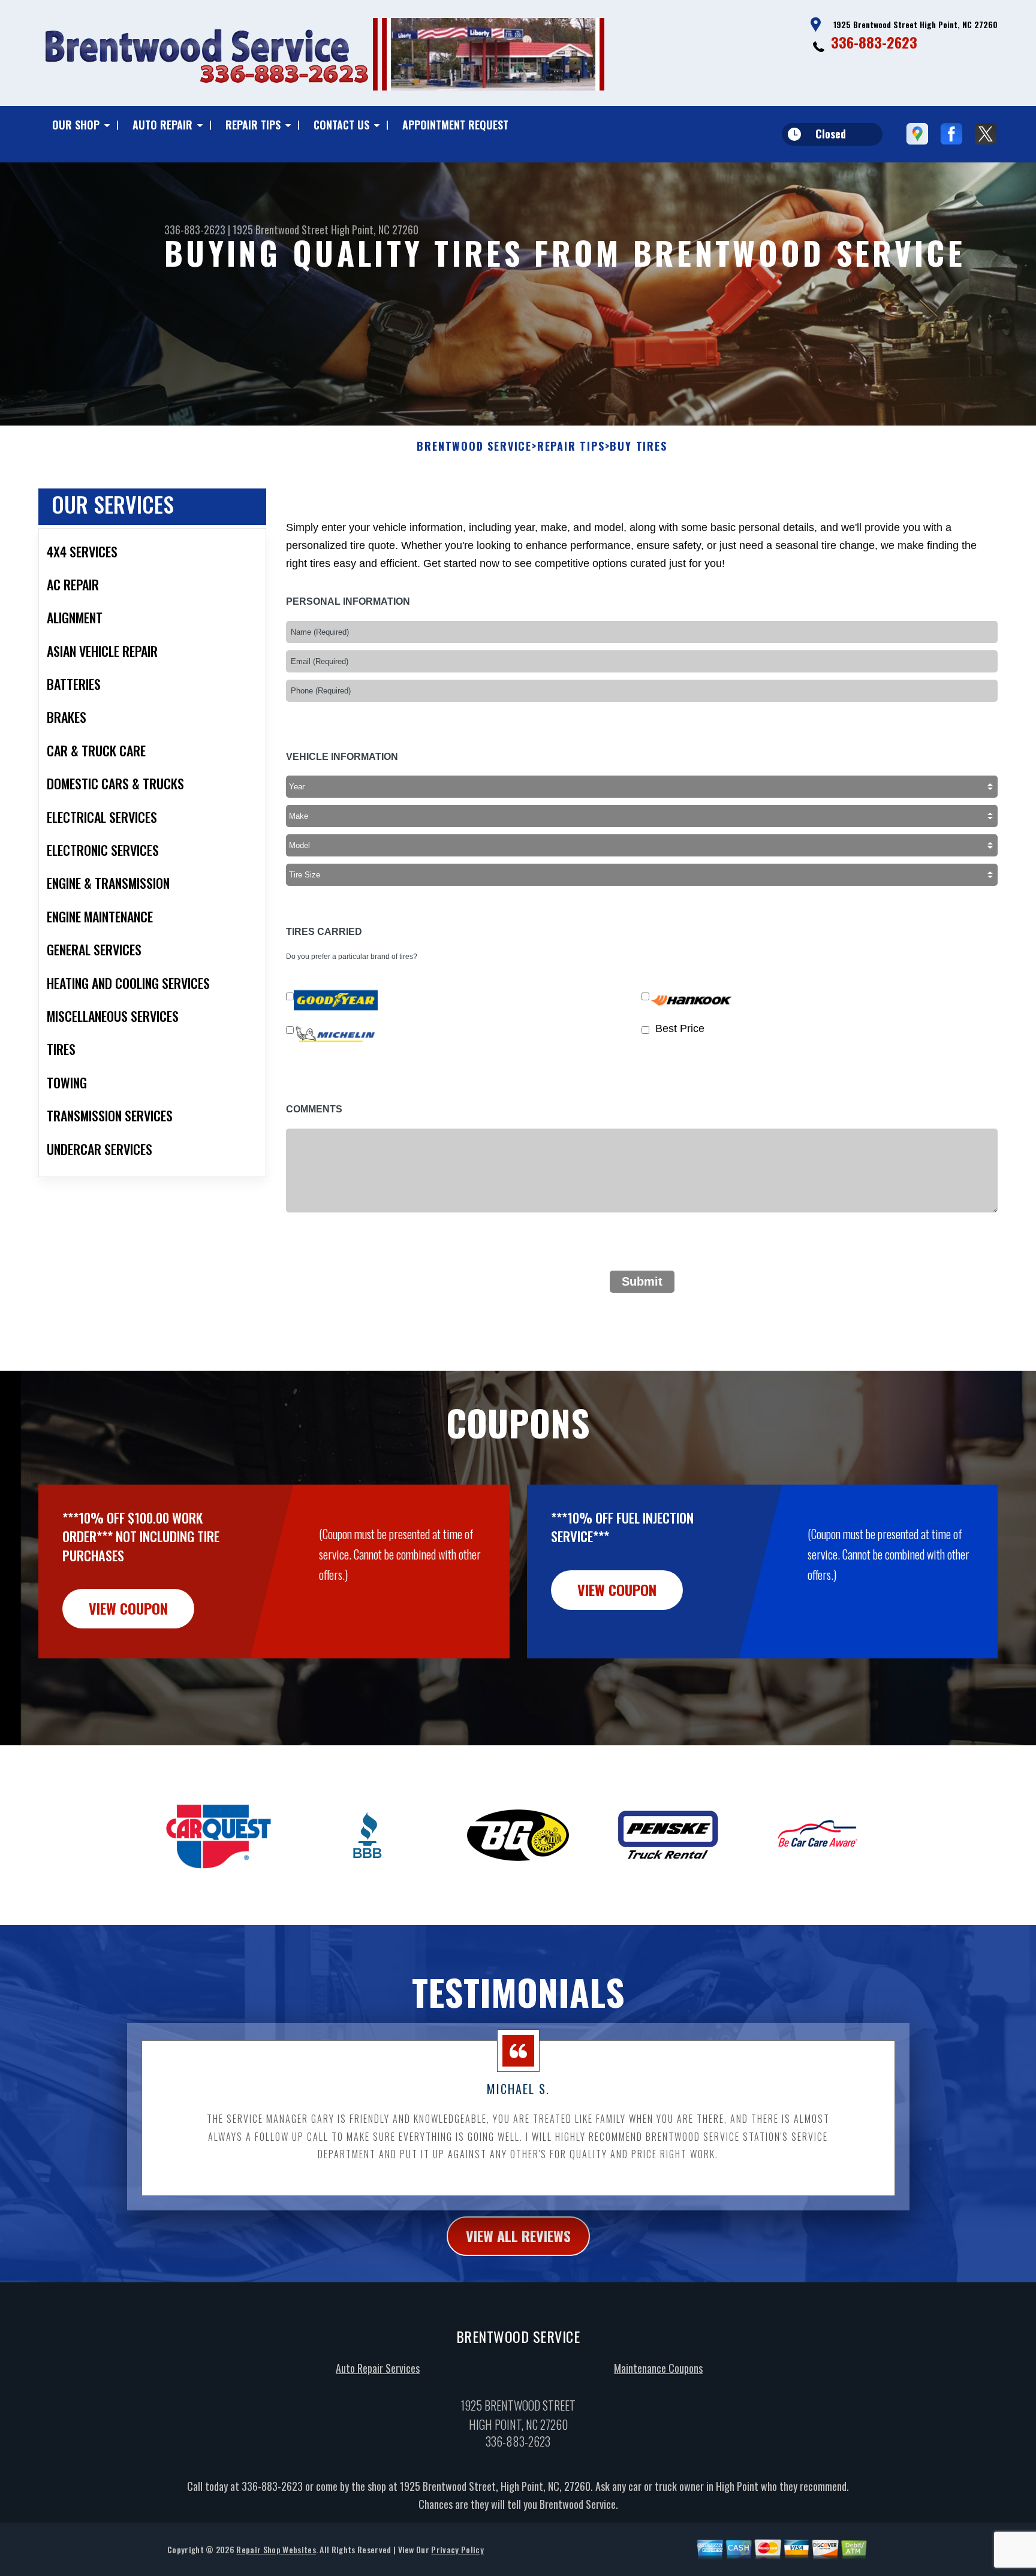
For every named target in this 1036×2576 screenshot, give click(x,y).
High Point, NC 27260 (375, 230)
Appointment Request (455, 125)
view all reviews (518, 2236)
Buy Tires (638, 447)
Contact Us (341, 125)
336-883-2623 (874, 42)
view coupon (128, 1608)
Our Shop (76, 125)
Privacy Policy (457, 2549)
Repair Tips (253, 125)
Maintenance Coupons (658, 2368)
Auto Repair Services (378, 2368)
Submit (642, 1281)
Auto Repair (162, 125)
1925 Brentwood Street (281, 230)
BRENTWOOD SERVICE (474, 447)
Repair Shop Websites (276, 2549)
